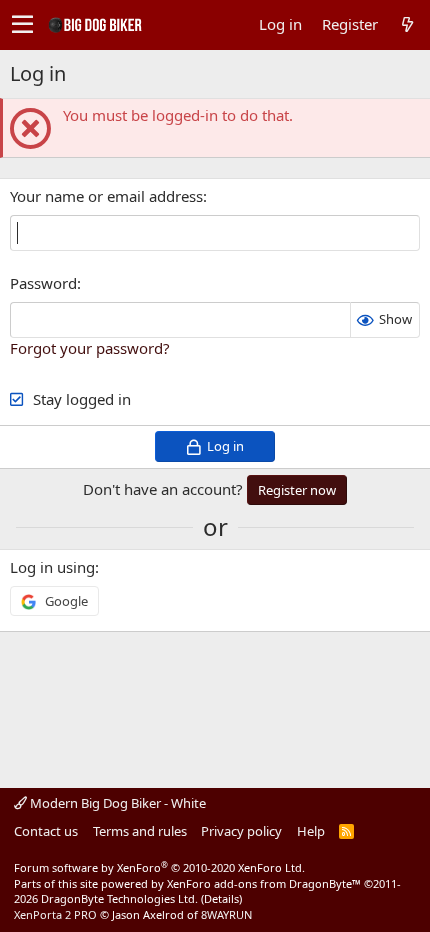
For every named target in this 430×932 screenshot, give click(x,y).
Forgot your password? (90, 348)
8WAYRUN (226, 914)
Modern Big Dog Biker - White (116, 803)
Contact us (46, 831)
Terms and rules (140, 831)
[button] (22, 25)
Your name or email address (106, 196)
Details (221, 898)
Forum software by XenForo (159, 867)
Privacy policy (241, 831)
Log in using (52, 567)
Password (43, 283)
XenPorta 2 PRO (55, 914)
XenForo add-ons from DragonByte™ (264, 883)
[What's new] (407, 24)
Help (311, 831)
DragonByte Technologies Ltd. (119, 898)
